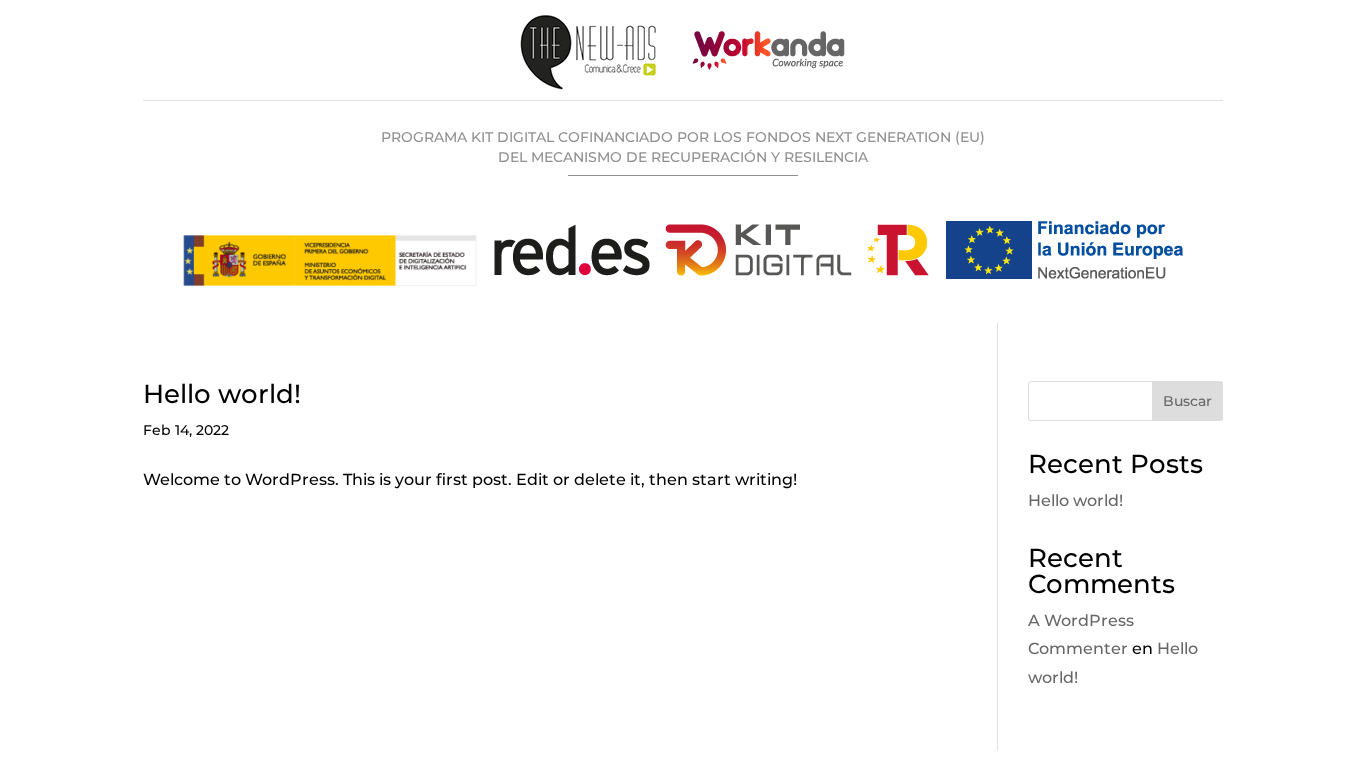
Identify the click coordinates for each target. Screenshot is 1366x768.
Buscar (1187, 401)
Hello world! (222, 394)
